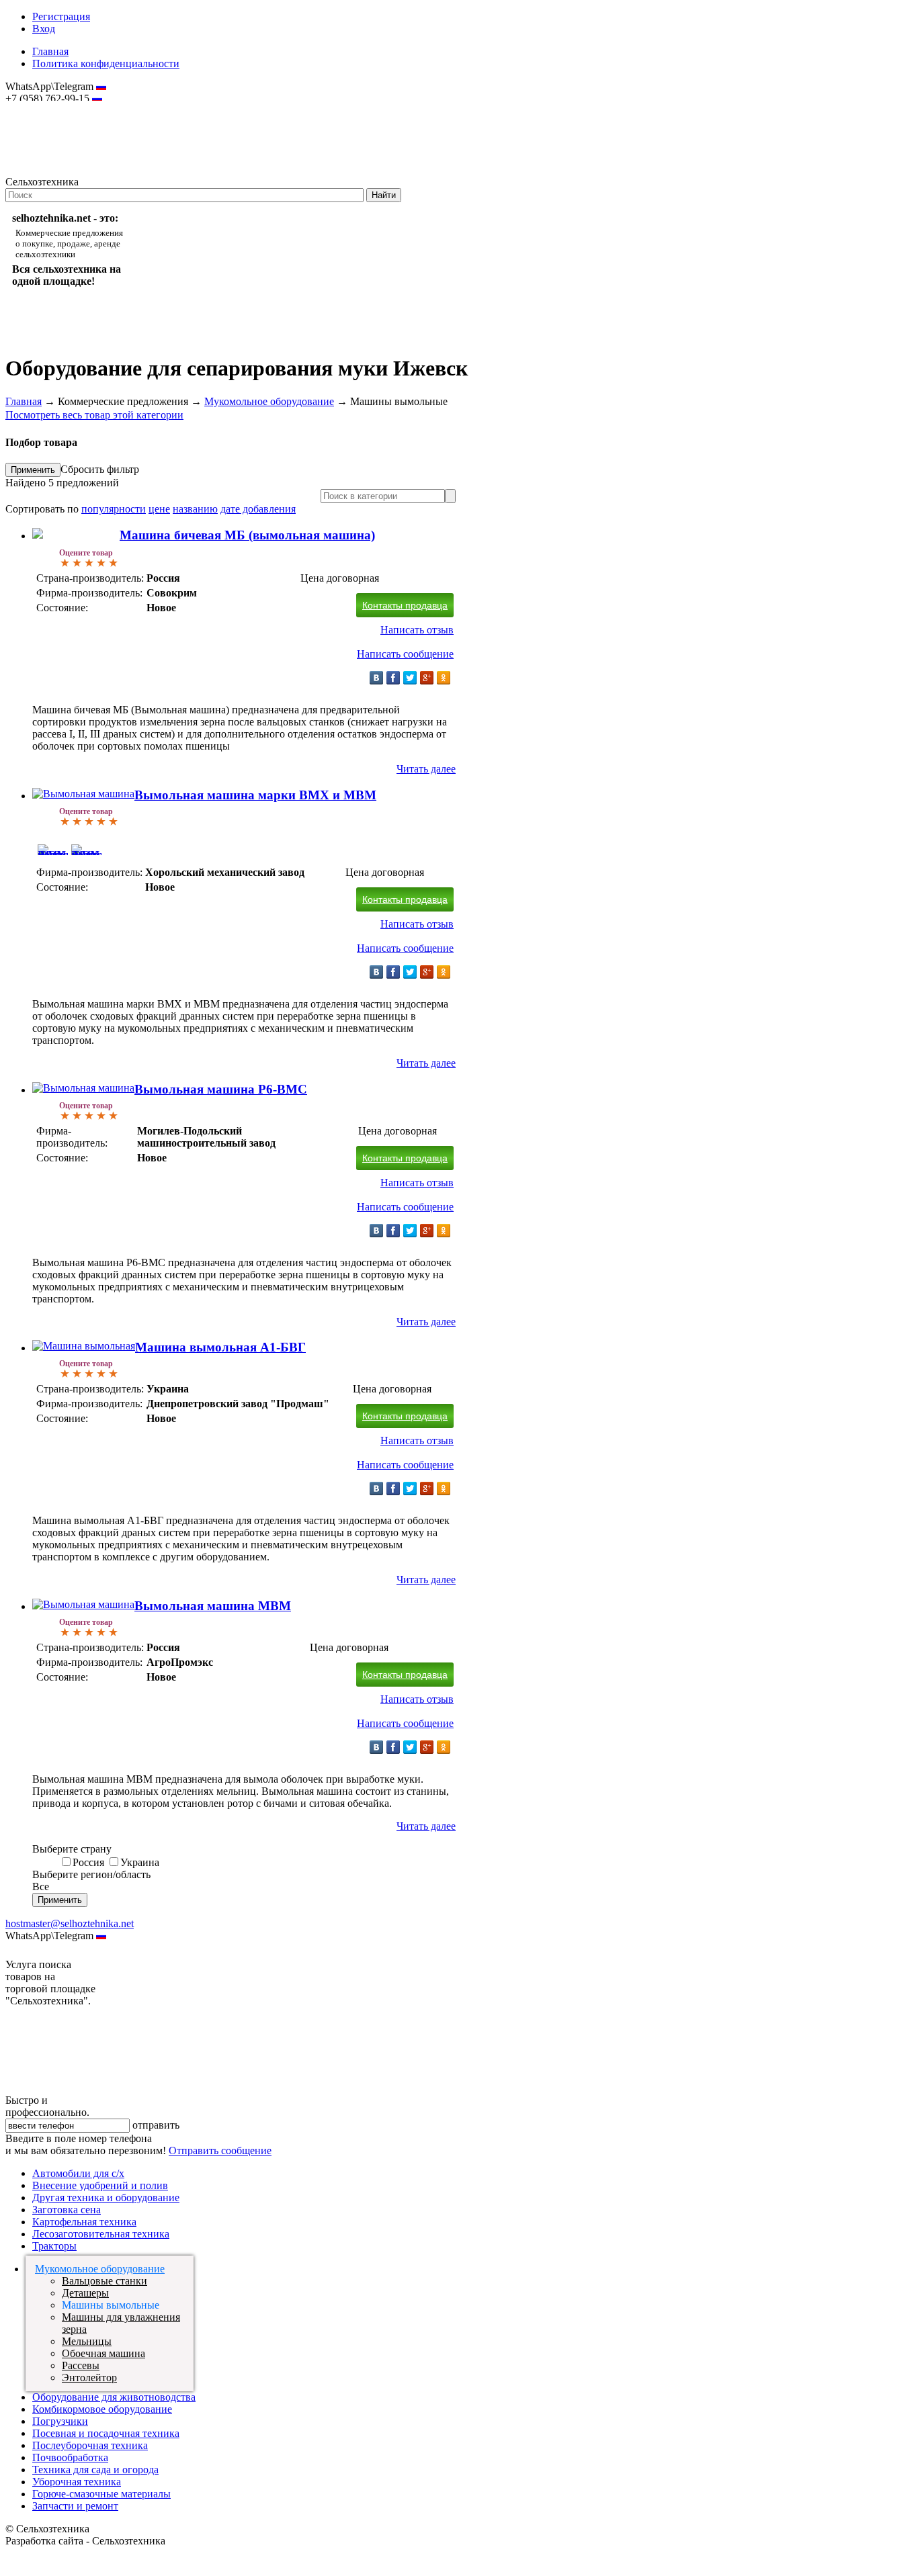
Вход (44, 29)
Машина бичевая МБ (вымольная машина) (247, 535)
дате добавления (258, 509)
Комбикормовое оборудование (102, 2409)
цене (159, 509)
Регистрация (61, 16)
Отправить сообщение (220, 2150)
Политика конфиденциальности (106, 63)
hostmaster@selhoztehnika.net (53, 107)
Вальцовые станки (105, 2281)
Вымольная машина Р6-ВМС (221, 1089)
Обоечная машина (103, 2353)
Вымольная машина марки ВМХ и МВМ (255, 795)
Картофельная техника (84, 2222)
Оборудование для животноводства (114, 2397)
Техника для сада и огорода (95, 2470)
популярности (114, 509)
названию (195, 509)
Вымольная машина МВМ (213, 1606)
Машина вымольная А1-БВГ (220, 1347)
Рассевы (81, 2365)
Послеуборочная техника (90, 2445)
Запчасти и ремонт (75, 2506)
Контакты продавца (405, 605)
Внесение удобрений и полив (100, 2185)
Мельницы (87, 2341)
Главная (50, 51)
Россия (88, 1862)
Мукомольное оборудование (269, 401)
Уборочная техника (77, 2482)
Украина (140, 1862)
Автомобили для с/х (78, 2173)
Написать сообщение (405, 654)
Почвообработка (70, 2457)
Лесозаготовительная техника (101, 2234)
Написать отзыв (417, 630)
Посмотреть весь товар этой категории (94, 415)
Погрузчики (60, 2421)
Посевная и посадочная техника (106, 2433)
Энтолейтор (89, 2378)
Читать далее (426, 769)
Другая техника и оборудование (106, 2197)
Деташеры (85, 2293)
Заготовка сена (67, 2210)
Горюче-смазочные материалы (101, 2494)
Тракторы (54, 2246)
